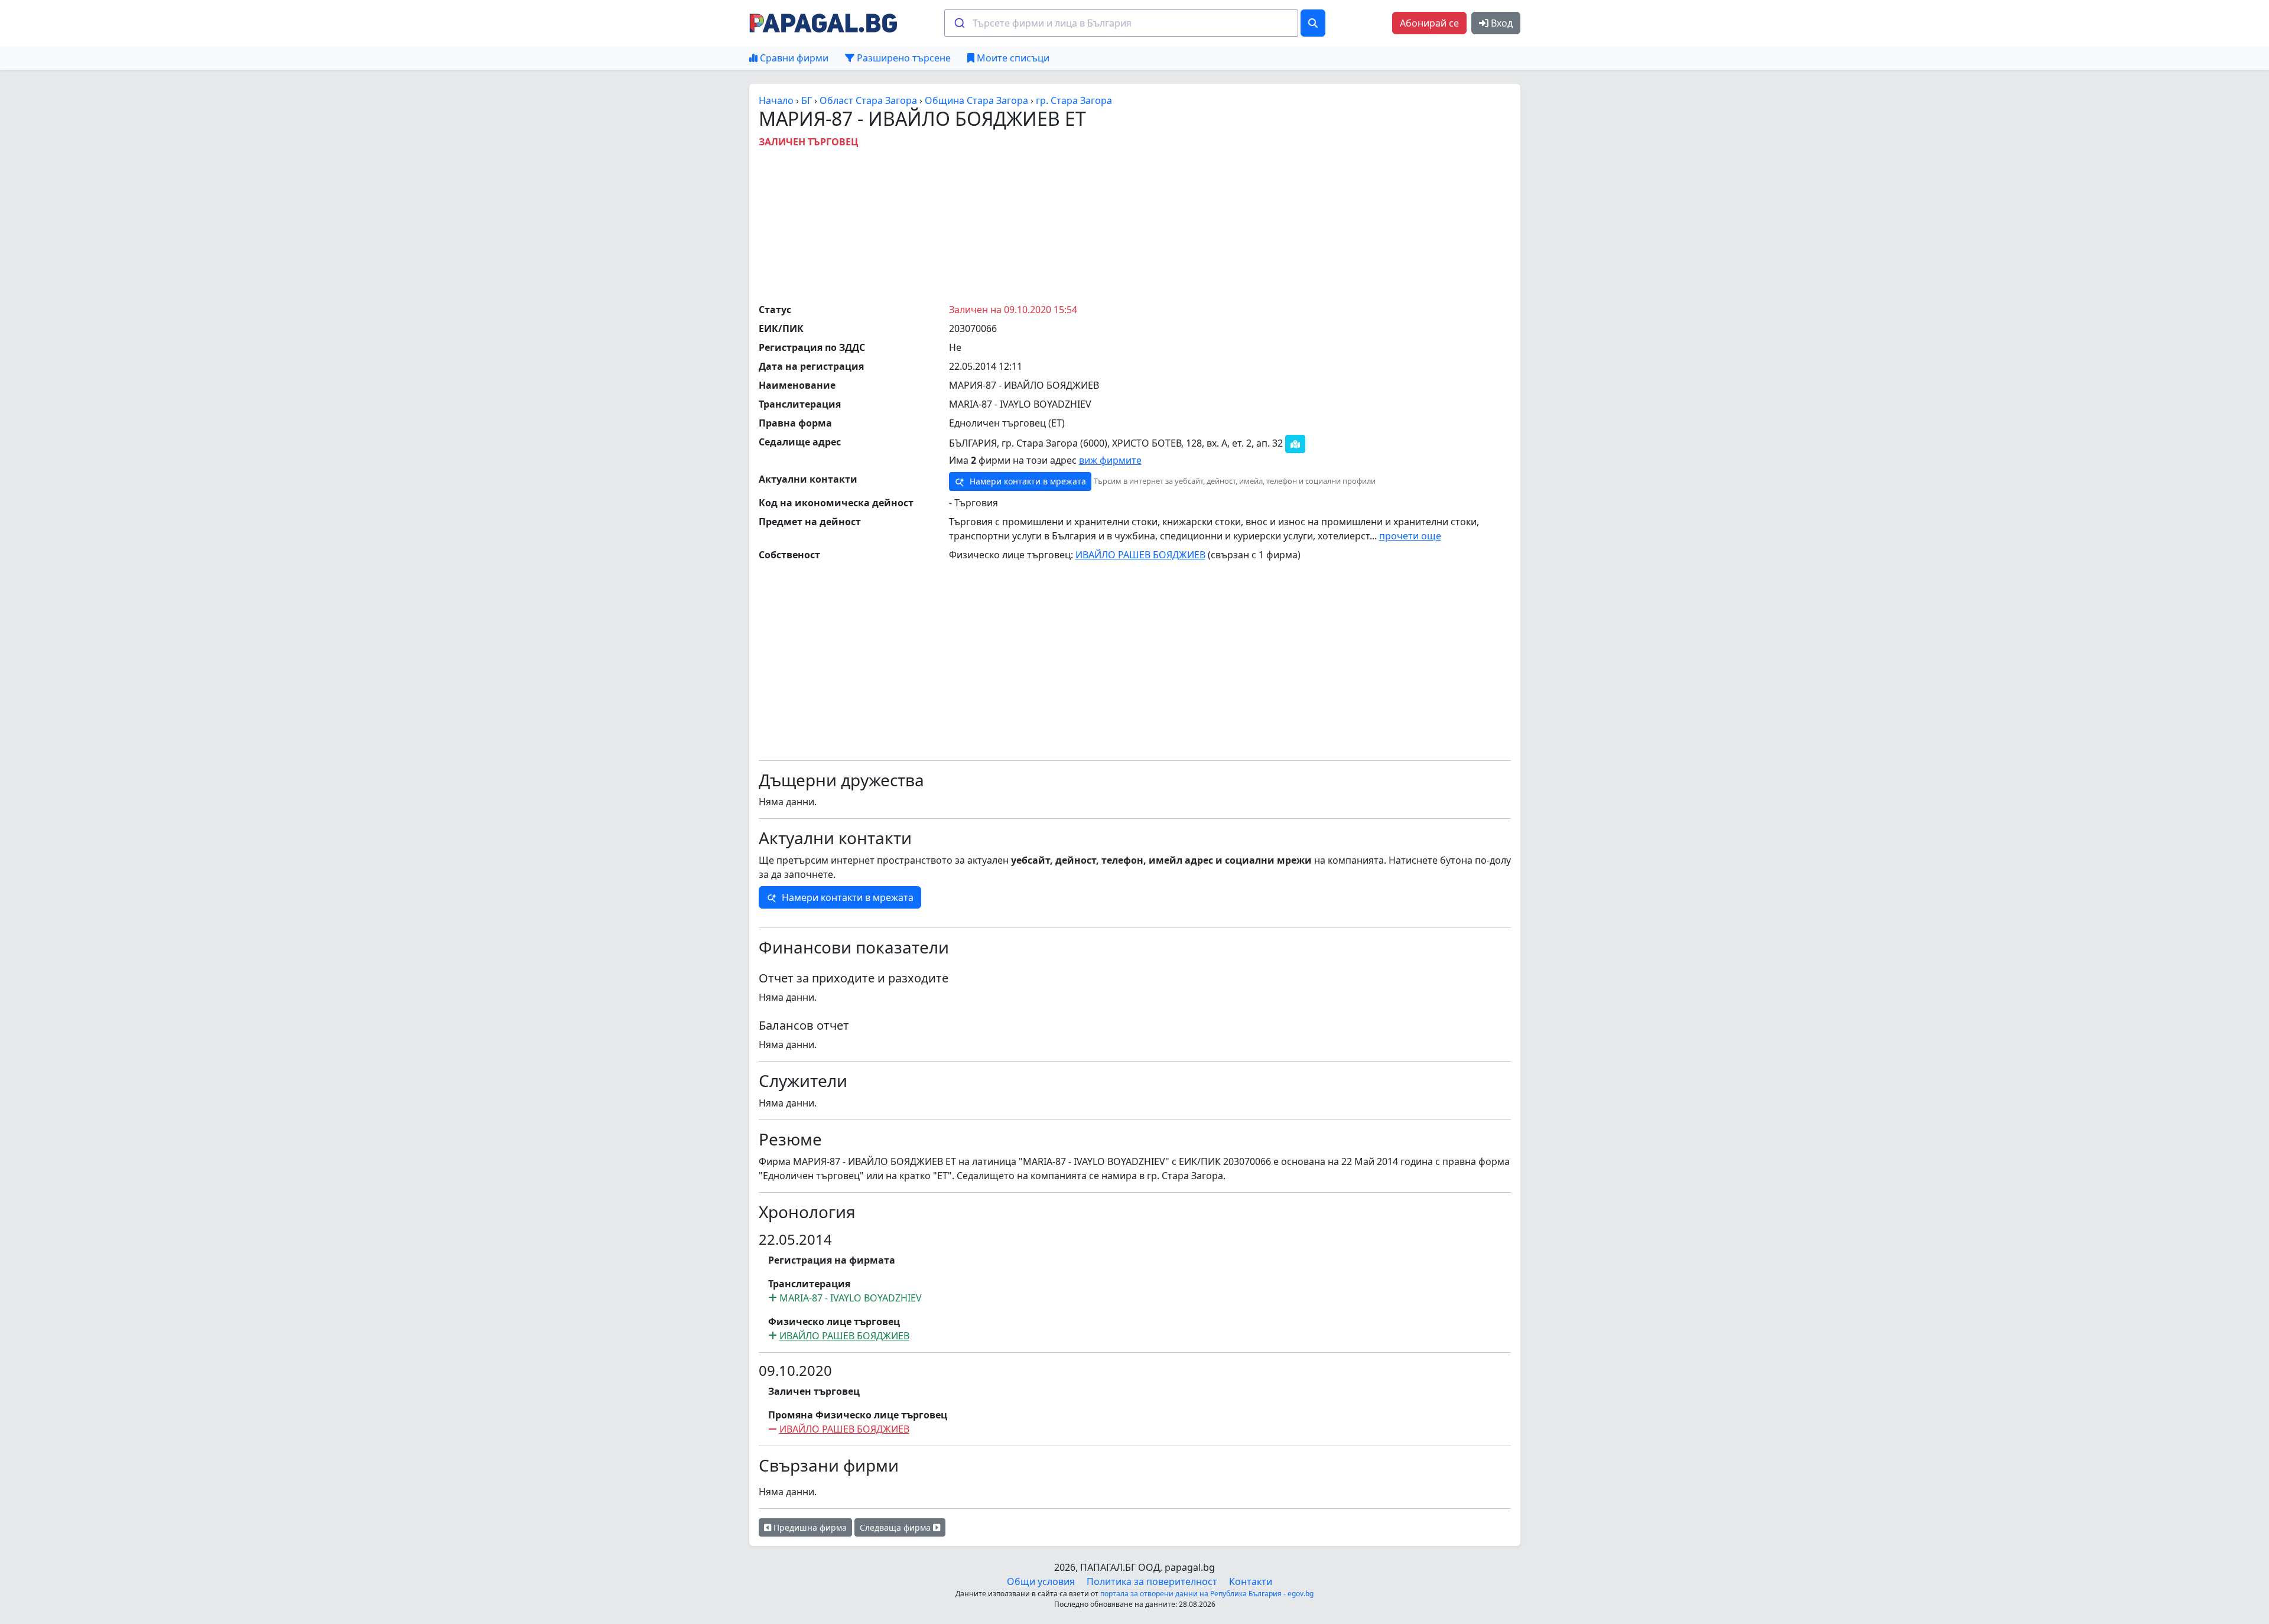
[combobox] (1121, 23)
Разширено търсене (903, 58)
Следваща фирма (896, 1527)
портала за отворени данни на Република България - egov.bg (1207, 1594)
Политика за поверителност (1152, 1581)
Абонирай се (1429, 23)
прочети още (1410, 536)
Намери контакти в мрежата (1027, 481)
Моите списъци (1012, 58)
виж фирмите (1110, 460)
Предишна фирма (809, 1527)
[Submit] (959, 23)
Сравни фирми (793, 58)
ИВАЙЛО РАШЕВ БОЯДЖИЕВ (1140, 555)
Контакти (1251, 1581)
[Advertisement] (1134, 223)
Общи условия (1041, 1581)
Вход (1501, 23)
